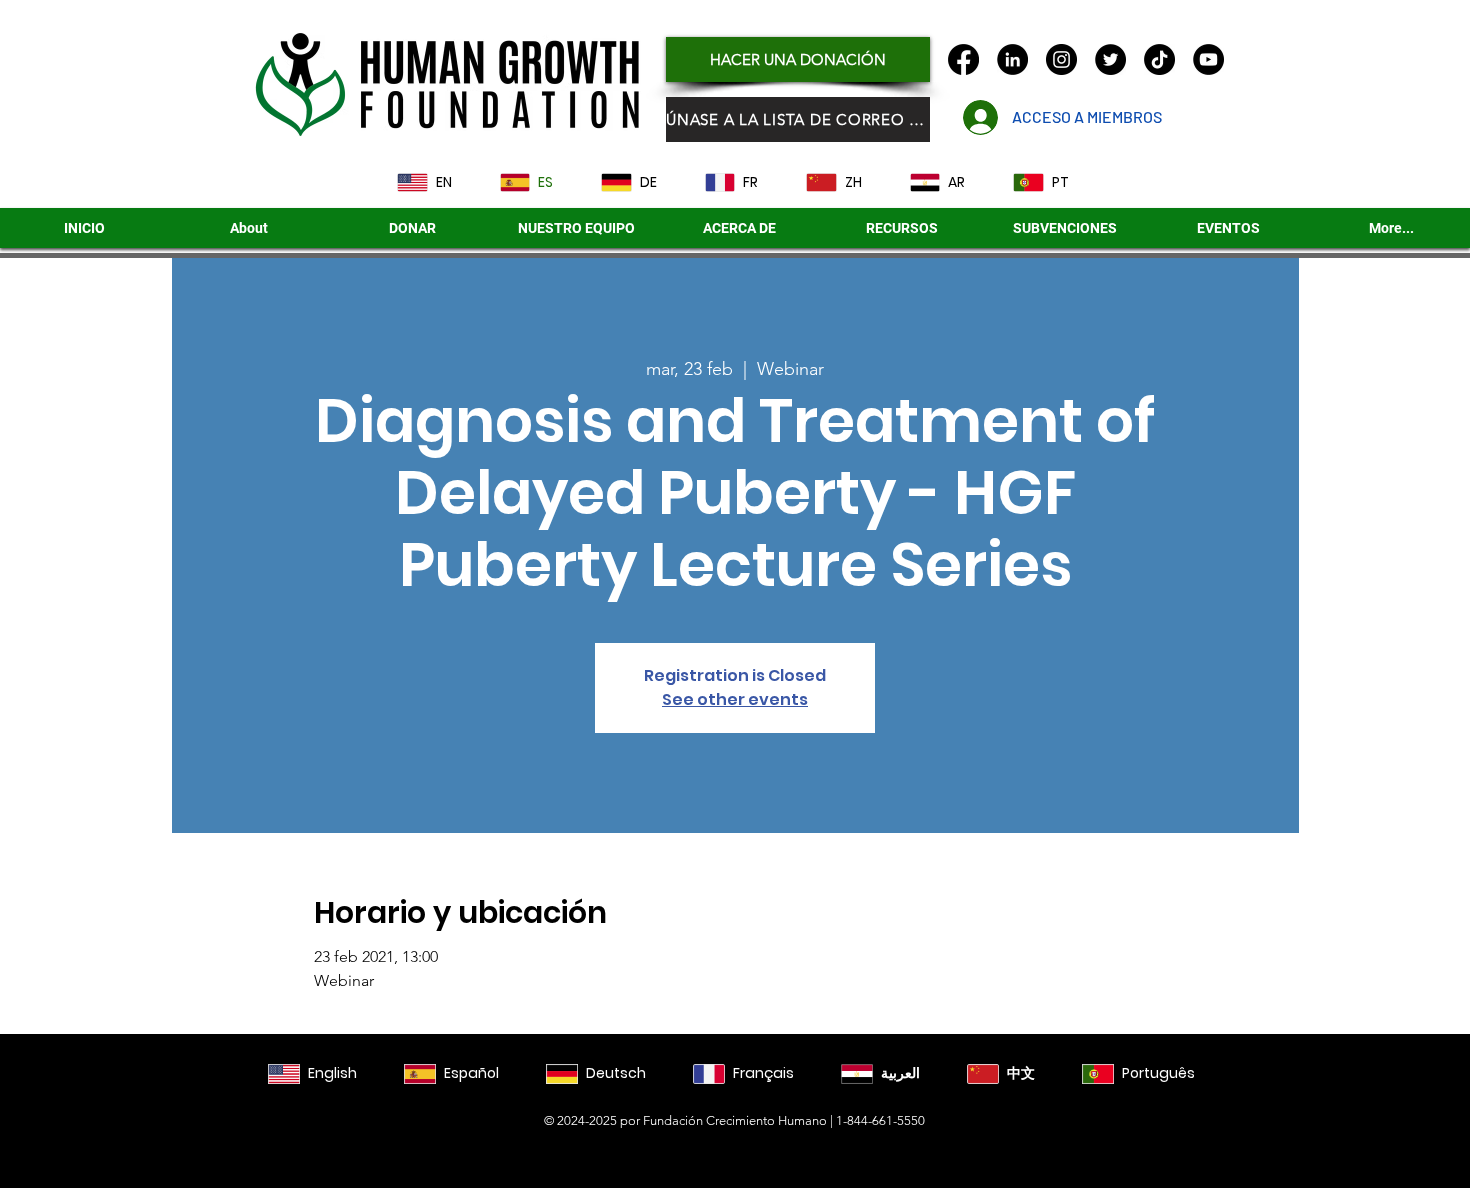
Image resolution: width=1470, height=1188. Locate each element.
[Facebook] (963, 59)
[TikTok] (1159, 59)
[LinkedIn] (1012, 59)
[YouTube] (1208, 59)
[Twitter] (1110, 59)
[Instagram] (1061, 59)
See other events (735, 699)
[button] (1065, 228)
